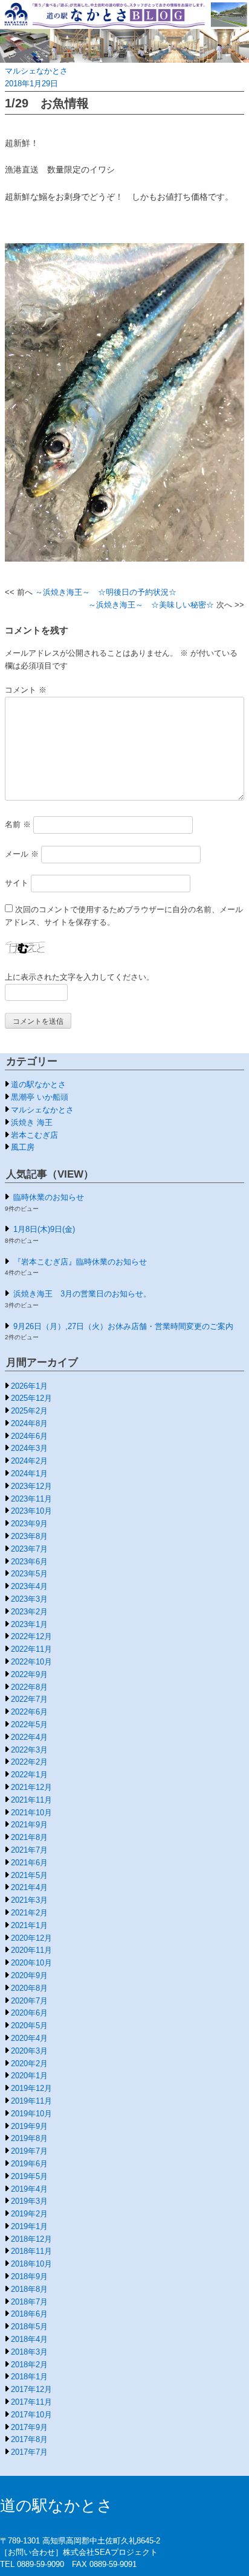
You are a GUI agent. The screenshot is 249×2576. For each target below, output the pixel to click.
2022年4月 (29, 1737)
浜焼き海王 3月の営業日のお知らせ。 (82, 1294)
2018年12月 (31, 2239)
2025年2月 (29, 1411)
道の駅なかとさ (38, 1084)
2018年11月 (31, 2251)
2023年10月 (31, 1511)
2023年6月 (29, 1562)
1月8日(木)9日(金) (44, 1229)
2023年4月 (29, 1586)
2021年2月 (29, 1913)
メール (22, 854)
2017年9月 (29, 2427)
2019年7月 (29, 2151)
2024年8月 (29, 1423)
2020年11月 (31, 1950)
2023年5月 (29, 1574)
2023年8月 (29, 1536)
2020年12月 (31, 1938)
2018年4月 (29, 2339)
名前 (18, 824)
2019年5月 (29, 2176)
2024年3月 (29, 1448)
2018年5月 (29, 2327)
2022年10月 (31, 1662)
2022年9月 (29, 1674)
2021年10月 (31, 1813)
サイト (17, 883)
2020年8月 (29, 1988)
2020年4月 (29, 2038)
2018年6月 (29, 2314)
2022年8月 (29, 1687)
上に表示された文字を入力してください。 (79, 977)
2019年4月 (29, 2189)
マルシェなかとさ (36, 71)
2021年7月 (29, 1850)
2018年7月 (29, 2302)
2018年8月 (29, 2289)
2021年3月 (29, 1900)
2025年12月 (31, 1398)
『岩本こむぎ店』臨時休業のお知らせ (80, 1262)
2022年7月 (29, 1699)
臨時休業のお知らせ (49, 1197)
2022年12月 (31, 1636)
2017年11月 (31, 2402)
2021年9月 (29, 1825)
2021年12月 (31, 1787)
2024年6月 (29, 1436)
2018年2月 (29, 2365)
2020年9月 (29, 1975)
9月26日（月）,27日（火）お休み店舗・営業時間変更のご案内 (123, 1326)
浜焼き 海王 (32, 1122)
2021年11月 (31, 1800)
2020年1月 (29, 2076)
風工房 (23, 1147)
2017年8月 (29, 2439)
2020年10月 (31, 1963)
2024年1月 (29, 1474)
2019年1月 (29, 2226)
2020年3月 (29, 2051)
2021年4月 (29, 1887)
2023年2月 (29, 1612)
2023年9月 (29, 1524)
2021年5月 (29, 1875)
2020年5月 (29, 2026)
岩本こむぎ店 (34, 1135)
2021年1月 (29, 1925)
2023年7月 (29, 1549)
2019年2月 (29, 2214)
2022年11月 (31, 1649)
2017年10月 (31, 2415)
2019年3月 (29, 2201)
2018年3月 (29, 2352)
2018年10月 (31, 2264)
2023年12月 (31, 1486)
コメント (26, 690)
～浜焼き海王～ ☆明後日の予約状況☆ (106, 592)
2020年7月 (29, 2001)
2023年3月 (29, 1599)
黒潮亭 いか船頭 (40, 1097)
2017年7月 (29, 2452)
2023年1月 (29, 1624)
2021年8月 (29, 1837)
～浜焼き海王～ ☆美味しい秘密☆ (151, 605)
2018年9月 (29, 2276)
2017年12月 (31, 2389)
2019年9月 (29, 2126)
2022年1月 (29, 1775)
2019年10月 (31, 2114)
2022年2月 (29, 1762)
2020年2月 (29, 2064)
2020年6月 (29, 2013)
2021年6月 (29, 1863)
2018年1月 (29, 2377)
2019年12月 (31, 2088)
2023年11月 (31, 1499)
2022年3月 (29, 1750)
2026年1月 (29, 1386)
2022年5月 (29, 1724)
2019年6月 (29, 2164)
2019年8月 (29, 2138)
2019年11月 (31, 2101)
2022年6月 (29, 1712)
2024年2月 (29, 1461)
